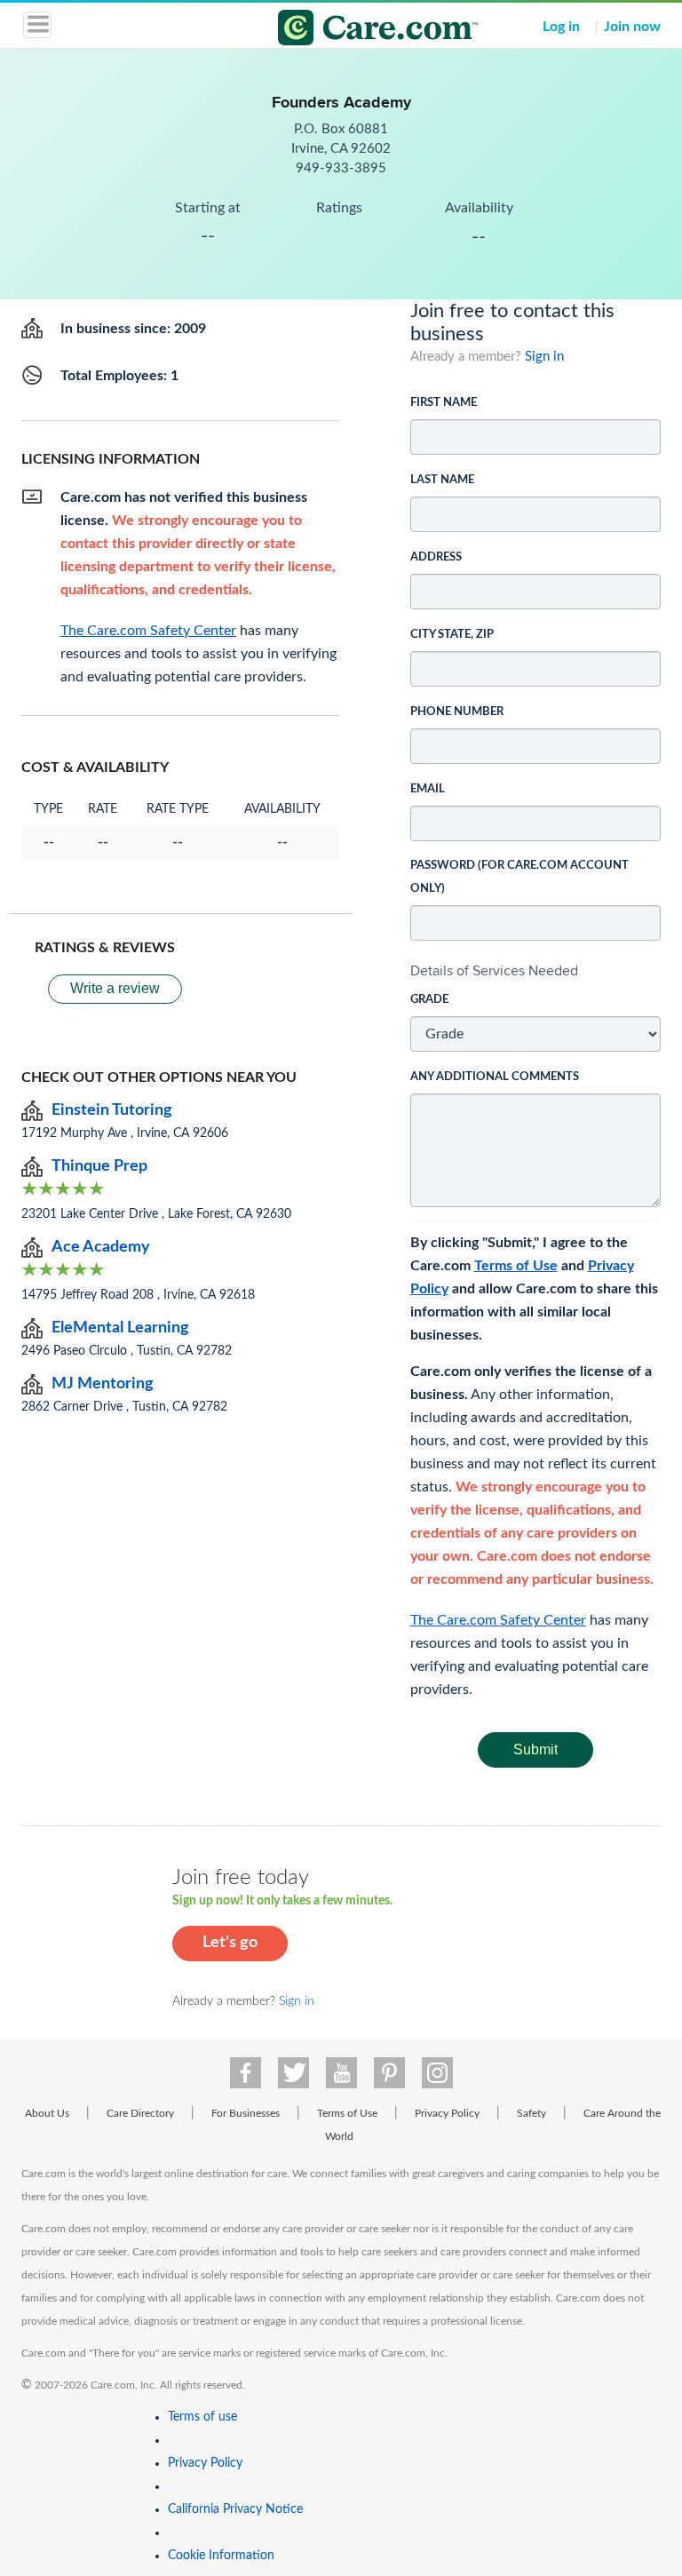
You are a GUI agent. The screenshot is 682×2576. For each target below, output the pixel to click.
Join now (632, 27)
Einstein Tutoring (112, 1110)
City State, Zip (452, 635)
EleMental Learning (120, 1328)
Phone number (457, 712)
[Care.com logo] (352, 30)
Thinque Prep (99, 1166)
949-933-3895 (341, 168)
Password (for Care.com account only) (519, 877)
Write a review (115, 988)
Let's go (230, 1943)
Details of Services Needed (494, 970)
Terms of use (202, 2417)
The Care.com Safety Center (498, 1620)
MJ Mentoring (103, 1384)
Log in (561, 27)
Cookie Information (221, 2556)
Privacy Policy (447, 2113)
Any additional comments (495, 1077)
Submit (535, 1749)
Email (428, 789)
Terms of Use (516, 1266)
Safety (531, 2113)
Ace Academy (101, 1247)
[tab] (536, 971)
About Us (47, 2113)
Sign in (544, 357)
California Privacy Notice (235, 2509)
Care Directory (140, 2113)
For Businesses (246, 2113)
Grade (429, 1000)
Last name (442, 480)
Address (436, 557)
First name (444, 403)
